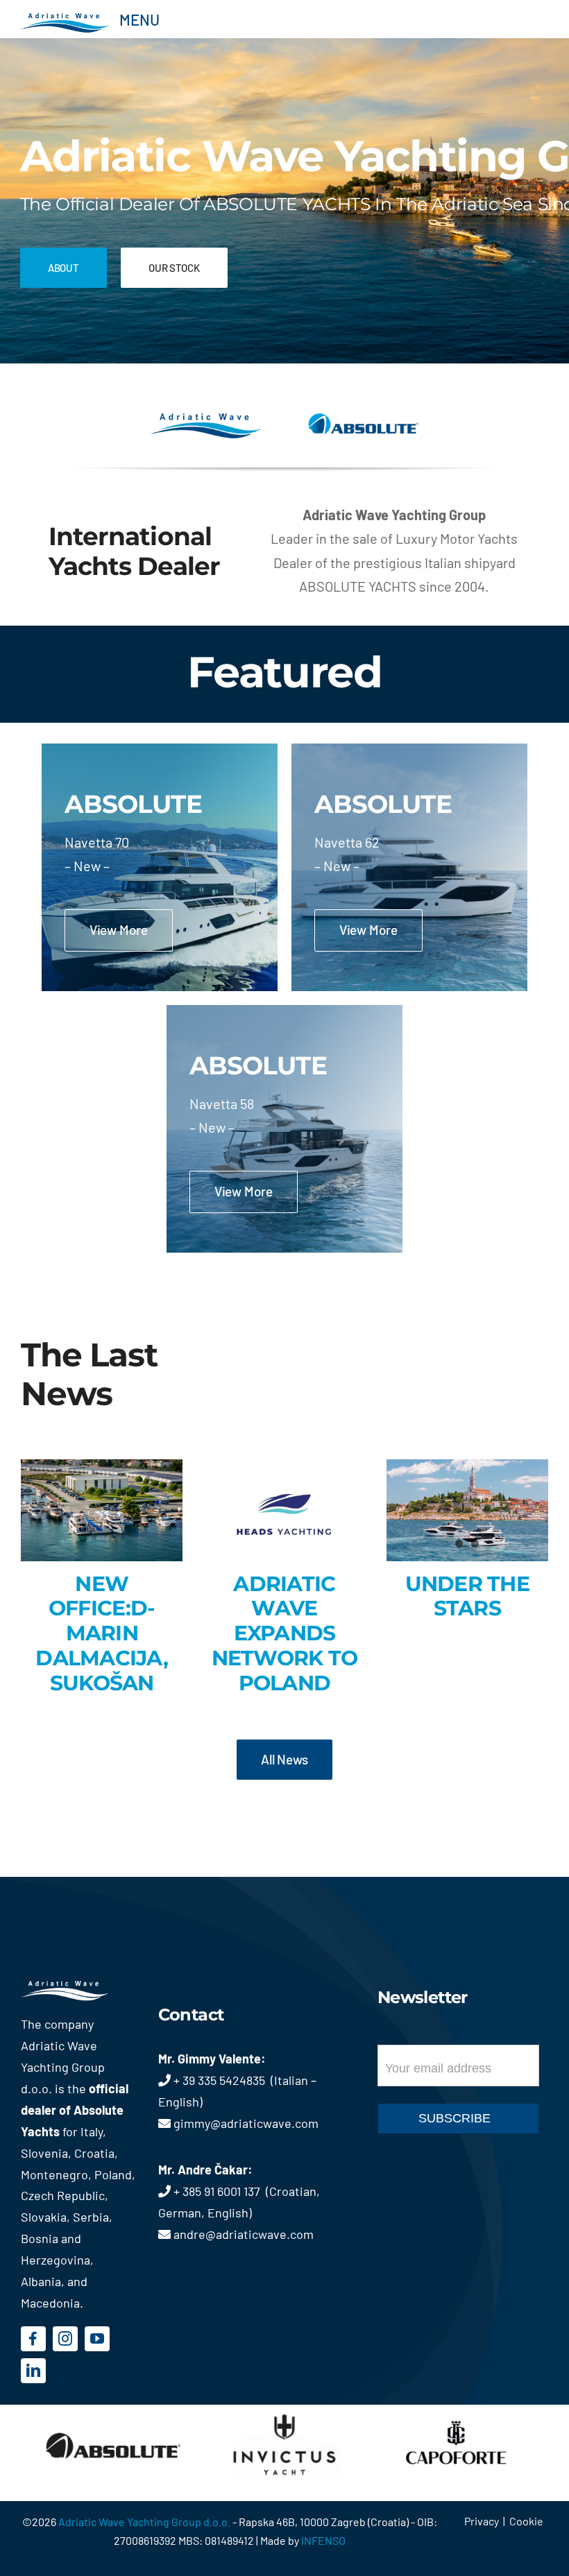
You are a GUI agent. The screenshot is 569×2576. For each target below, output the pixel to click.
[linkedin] (33, 2371)
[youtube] (97, 2339)
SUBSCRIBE (455, 2118)
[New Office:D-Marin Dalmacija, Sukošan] (102, 1510)
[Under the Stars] (467, 1510)
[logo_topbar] (65, 19)
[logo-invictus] (284, 2412)
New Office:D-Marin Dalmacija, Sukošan (102, 1633)
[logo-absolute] (113, 2412)
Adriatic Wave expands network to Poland (285, 1633)
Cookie (526, 2521)
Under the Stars (467, 1596)
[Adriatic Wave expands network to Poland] (284, 1510)
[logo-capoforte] (456, 2412)
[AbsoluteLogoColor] (363, 420)
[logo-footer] (79, 1987)
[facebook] (33, 2339)
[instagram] (65, 2339)
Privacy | (487, 2521)
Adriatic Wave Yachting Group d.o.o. (145, 2522)
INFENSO (323, 2540)
